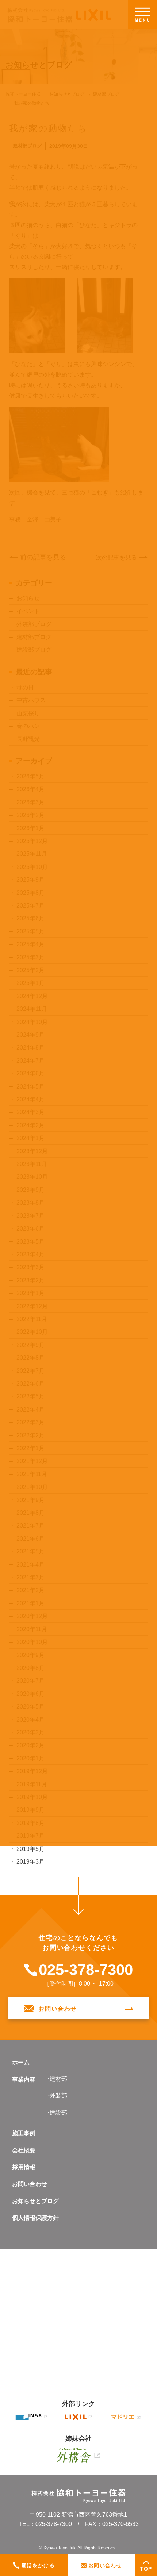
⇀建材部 (56, 2079)
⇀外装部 (56, 2096)
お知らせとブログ (35, 2201)
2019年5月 (30, 1849)
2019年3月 (30, 1862)
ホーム (21, 2062)
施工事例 (24, 2133)
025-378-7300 (86, 1970)
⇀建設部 (56, 2113)
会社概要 (24, 2150)
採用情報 (24, 2167)
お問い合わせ (30, 2184)
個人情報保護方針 (35, 2218)
